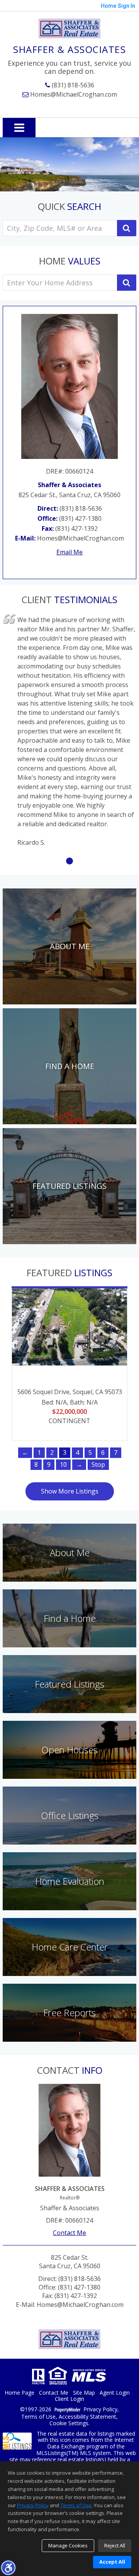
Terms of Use (38, 2417)
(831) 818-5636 (72, 85)
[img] (69, 946)
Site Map (84, 2393)
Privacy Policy (100, 2410)
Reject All (115, 2545)
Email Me (69, 552)
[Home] (69, 28)
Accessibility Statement (87, 2417)
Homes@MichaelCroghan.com (73, 94)
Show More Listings (70, 1491)
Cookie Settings (69, 2423)
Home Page (19, 2393)
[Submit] (127, 283)
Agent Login (115, 2393)
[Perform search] (127, 228)
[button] (8, 2567)
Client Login (69, 2399)
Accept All (112, 2562)
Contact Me (69, 2233)
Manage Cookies (68, 2545)
